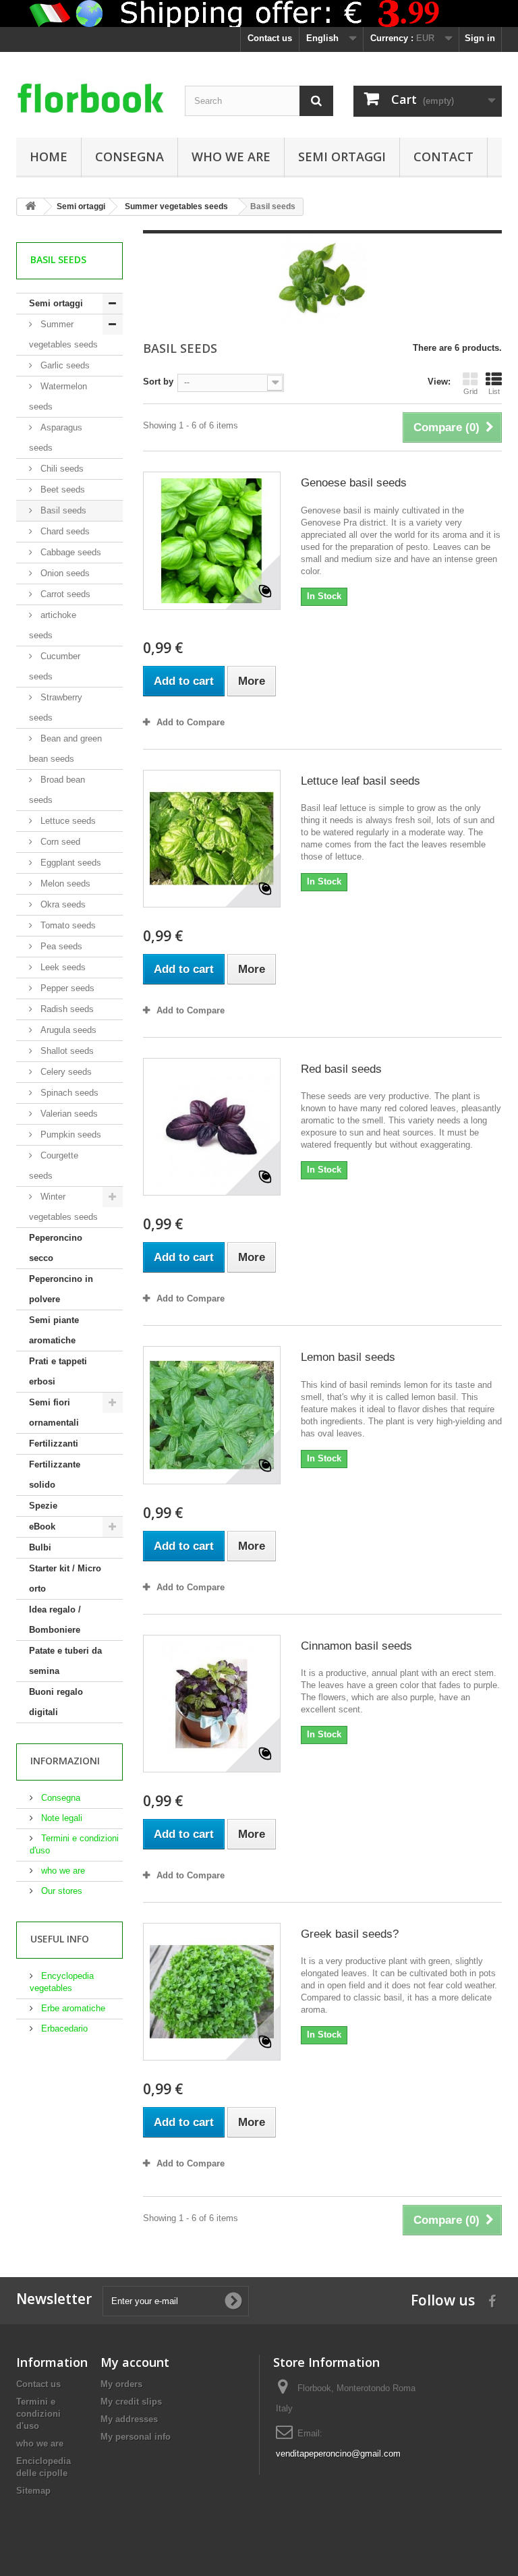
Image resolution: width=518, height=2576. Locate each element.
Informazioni (65, 1761)
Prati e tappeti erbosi (58, 1371)
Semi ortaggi (342, 157)
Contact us (270, 38)
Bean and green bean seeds (65, 749)
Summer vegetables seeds (63, 334)
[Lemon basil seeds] (212, 1415)
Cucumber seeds (55, 666)
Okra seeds (62, 904)
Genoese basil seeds (354, 483)
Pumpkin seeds (69, 1135)
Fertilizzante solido (55, 1475)
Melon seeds (64, 884)
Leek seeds (62, 967)
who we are (231, 157)
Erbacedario (63, 2028)
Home (49, 157)
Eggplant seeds (69, 863)
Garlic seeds (64, 365)
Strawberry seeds (56, 707)
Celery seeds (65, 1072)
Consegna (129, 157)
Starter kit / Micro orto (65, 1578)
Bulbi (40, 1547)
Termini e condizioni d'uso (38, 2414)
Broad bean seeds (57, 790)
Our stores (60, 1891)
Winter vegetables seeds (63, 1207)
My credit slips (131, 2402)
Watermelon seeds (58, 396)
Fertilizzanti (54, 1444)
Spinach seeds (68, 1093)
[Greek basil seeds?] (212, 1992)
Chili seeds (61, 469)
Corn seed (59, 842)
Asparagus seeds (56, 438)
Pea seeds (60, 946)
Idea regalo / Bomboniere (55, 1620)
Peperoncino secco (56, 1248)
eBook (42, 1527)
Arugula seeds (67, 1030)
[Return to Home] (30, 207)
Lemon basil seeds (348, 1357)
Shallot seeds (66, 1051)
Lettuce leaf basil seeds (361, 781)
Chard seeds (64, 531)
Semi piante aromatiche (54, 1330)
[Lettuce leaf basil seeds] (212, 839)
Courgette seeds (54, 1166)
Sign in (480, 38)
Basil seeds (62, 510)
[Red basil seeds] (212, 1127)
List (494, 391)
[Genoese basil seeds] (212, 540)
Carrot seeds (64, 594)
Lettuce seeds (67, 821)
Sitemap (33, 2491)
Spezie (43, 1506)
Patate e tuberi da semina (65, 1661)
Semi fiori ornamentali (54, 1412)
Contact (443, 157)
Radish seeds (66, 1009)
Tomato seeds (67, 925)
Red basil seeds (341, 1069)
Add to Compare (191, 722)
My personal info (136, 2437)
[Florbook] (90, 100)
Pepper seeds (66, 988)
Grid (470, 391)
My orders (121, 2384)
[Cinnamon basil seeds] (212, 1704)
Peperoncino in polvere (61, 1289)
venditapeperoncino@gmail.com (338, 2454)
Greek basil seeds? (350, 1934)
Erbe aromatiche (72, 2008)
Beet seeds (61, 489)
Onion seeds (64, 573)
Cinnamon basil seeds (356, 1646)
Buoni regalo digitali (56, 1702)
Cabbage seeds (69, 552)
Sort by (158, 382)
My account (135, 2362)
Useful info (60, 1939)
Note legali (60, 1818)
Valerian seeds (68, 1114)
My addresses (129, 2419)
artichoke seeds (53, 625)
